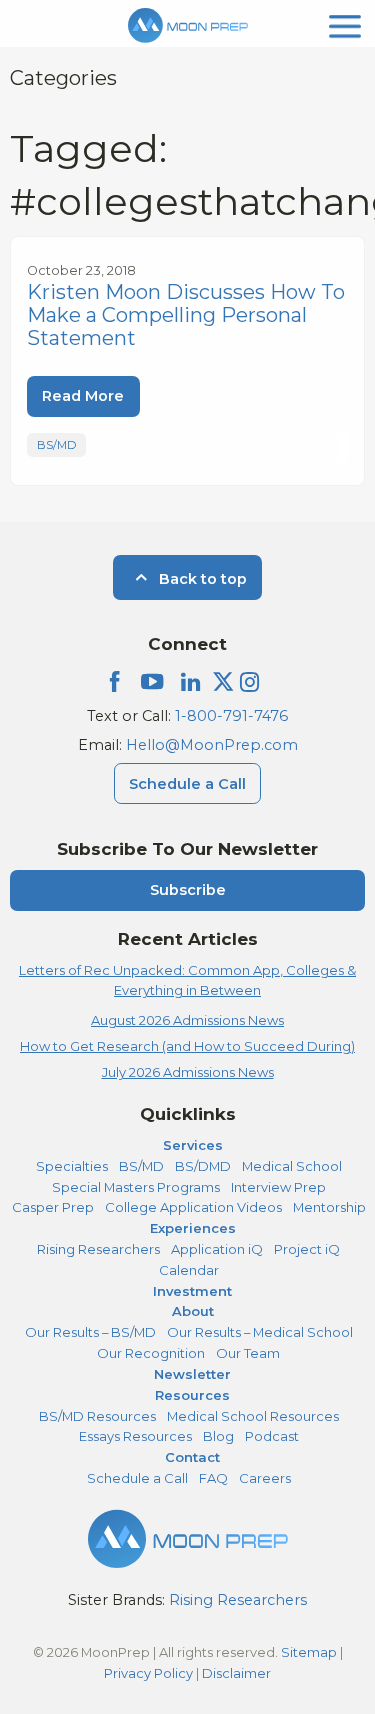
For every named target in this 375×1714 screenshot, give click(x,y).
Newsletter (192, 1374)
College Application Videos (193, 1207)
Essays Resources (135, 1436)
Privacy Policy (148, 1673)
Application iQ (217, 1249)
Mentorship (329, 1207)
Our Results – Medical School (260, 1332)
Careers (265, 1478)
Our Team (248, 1353)
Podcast (272, 1436)
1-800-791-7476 (231, 716)
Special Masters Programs (136, 1187)
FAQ (213, 1478)
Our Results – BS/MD (90, 1332)
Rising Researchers (98, 1249)
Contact (192, 1457)
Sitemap (309, 1652)
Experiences (193, 1228)
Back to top (201, 579)
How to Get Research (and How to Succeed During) (187, 1046)
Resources (192, 1395)
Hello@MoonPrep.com (212, 745)
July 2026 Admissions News (188, 1072)
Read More (83, 396)
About (193, 1311)
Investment (192, 1291)
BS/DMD (203, 1166)
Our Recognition (151, 1353)
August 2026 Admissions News (187, 1020)
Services (193, 1145)
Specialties (72, 1166)
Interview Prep (278, 1187)
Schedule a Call (187, 784)
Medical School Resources (253, 1416)
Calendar (189, 1270)
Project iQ (307, 1249)
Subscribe (188, 890)
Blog (218, 1436)
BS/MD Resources (97, 1416)
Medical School (292, 1166)
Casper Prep (53, 1207)
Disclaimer (236, 1673)
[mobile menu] (345, 24)
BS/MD (56, 445)
